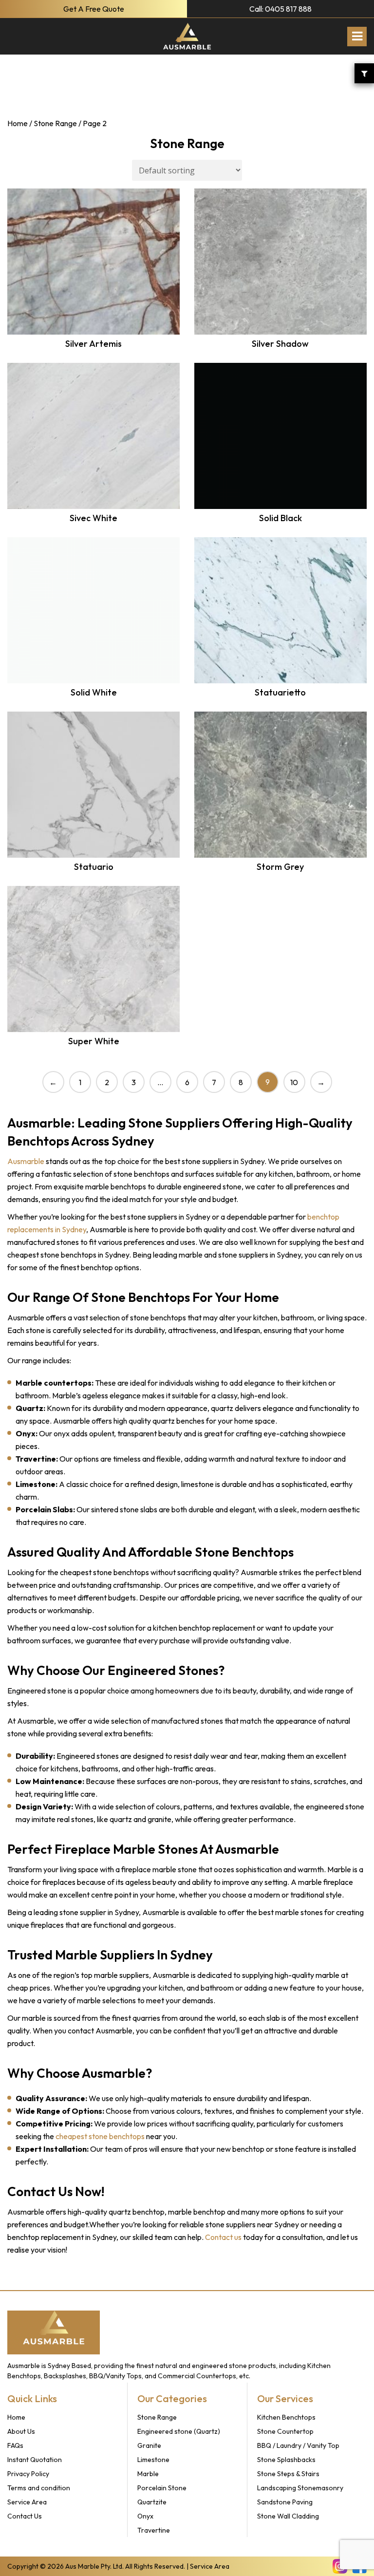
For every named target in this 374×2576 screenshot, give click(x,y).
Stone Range (55, 123)
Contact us (223, 2237)
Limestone (153, 2460)
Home (18, 123)
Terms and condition (39, 2488)
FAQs (15, 2445)
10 (294, 1082)
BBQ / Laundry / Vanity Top (298, 2445)
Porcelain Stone (162, 2488)
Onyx (145, 2516)
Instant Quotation (35, 2460)
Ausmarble (26, 1161)
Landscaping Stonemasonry (300, 2488)
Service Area (27, 2502)
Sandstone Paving (285, 2502)
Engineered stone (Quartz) (179, 2431)
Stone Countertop (285, 2431)
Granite (149, 2445)
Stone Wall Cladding (288, 2516)
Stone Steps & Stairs (288, 2474)
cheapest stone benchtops (100, 2136)
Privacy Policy (28, 2474)
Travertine (154, 2530)
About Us (21, 2431)
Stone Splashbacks (286, 2460)
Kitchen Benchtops (286, 2417)
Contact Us (25, 2516)
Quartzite (152, 2502)
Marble (148, 2474)
